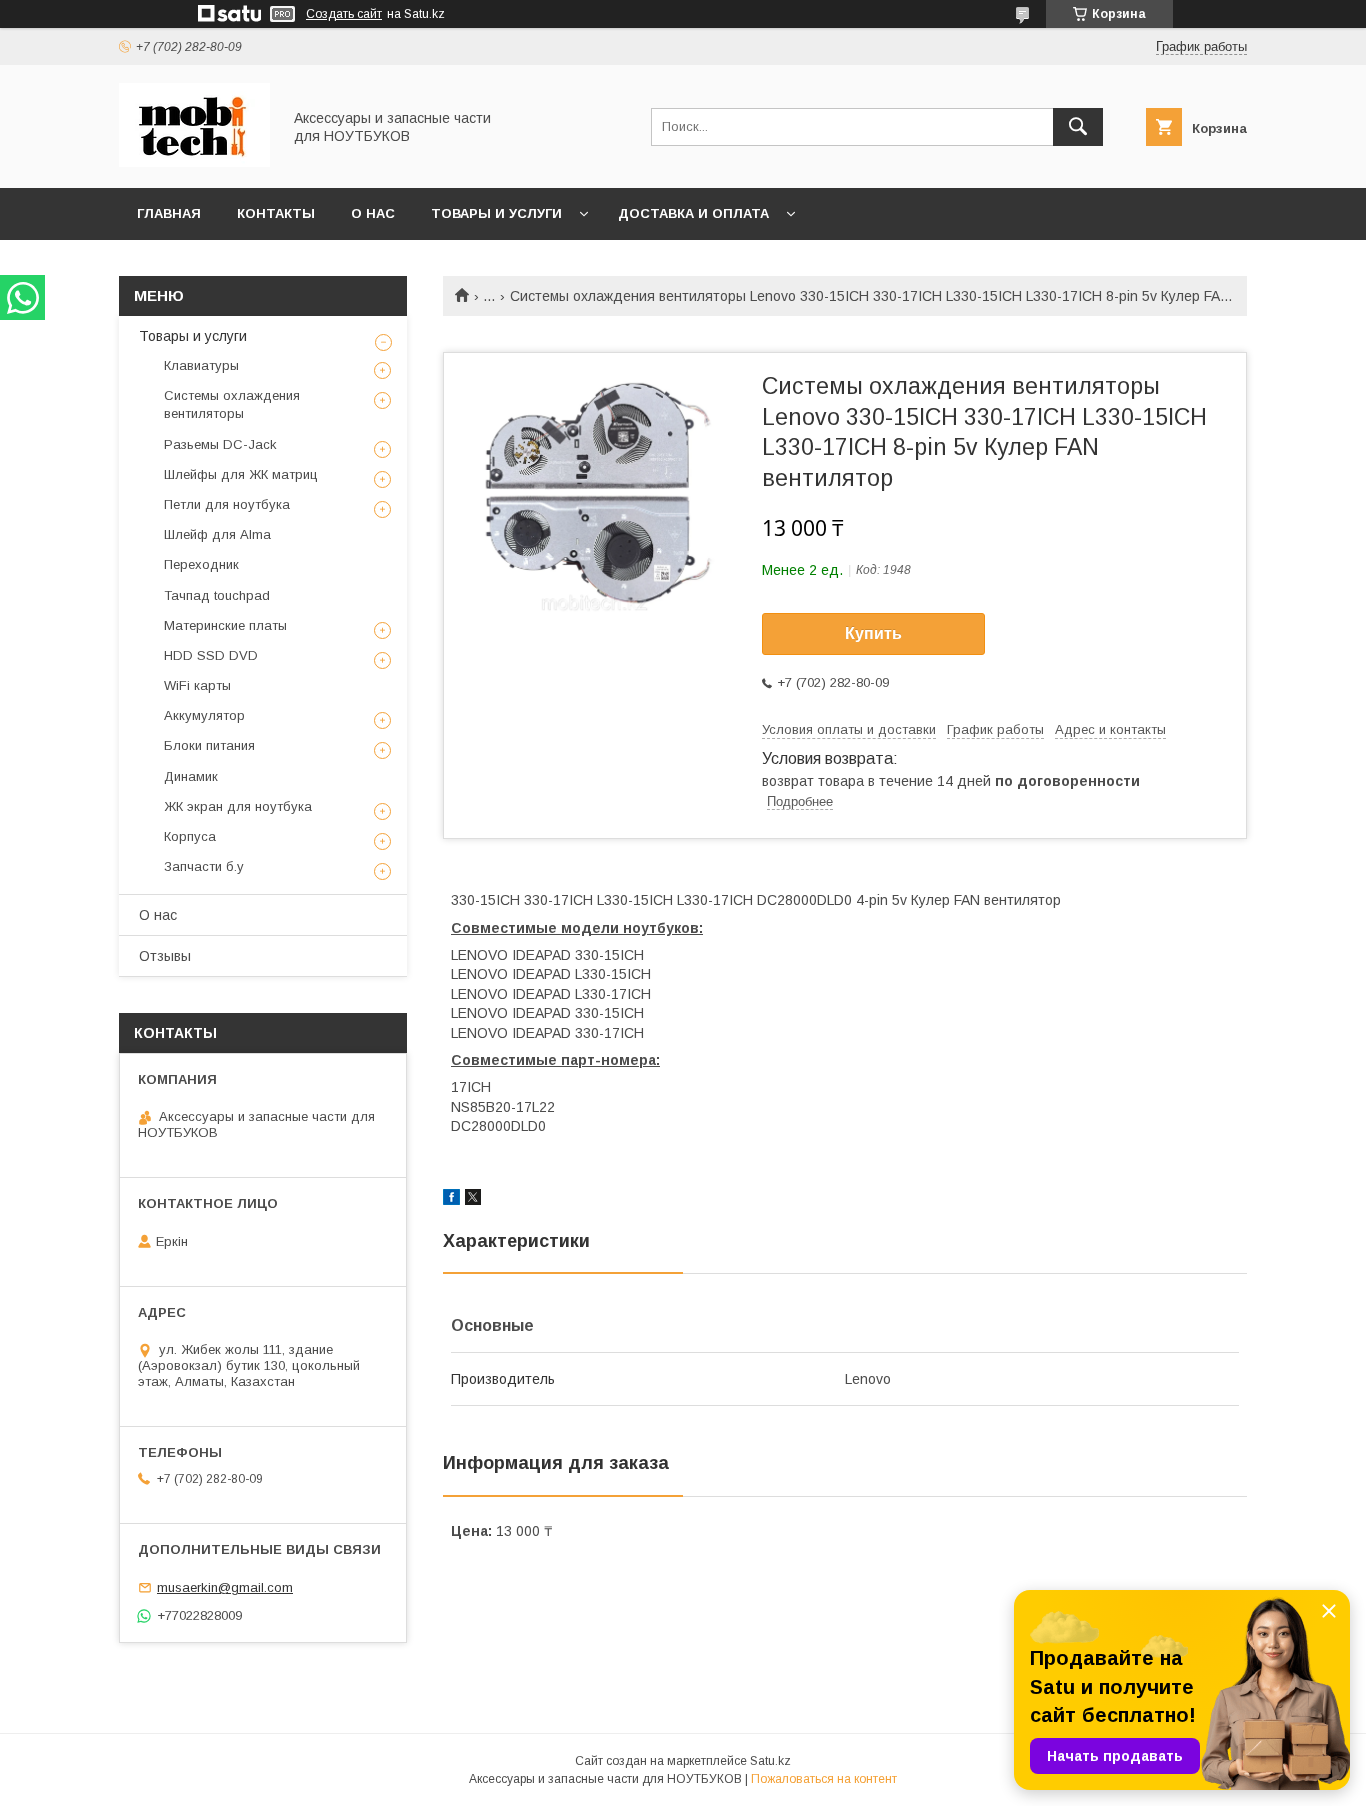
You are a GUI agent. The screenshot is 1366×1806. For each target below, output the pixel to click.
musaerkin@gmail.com (225, 1587)
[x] (473, 1200)
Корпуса (190, 836)
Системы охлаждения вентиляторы (232, 404)
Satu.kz (770, 1761)
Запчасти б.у (204, 866)
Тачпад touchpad (217, 595)
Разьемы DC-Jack (220, 444)
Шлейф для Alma (217, 534)
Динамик (191, 776)
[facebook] (451, 1200)
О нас (373, 213)
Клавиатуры (201, 365)
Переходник (201, 564)
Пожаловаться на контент (824, 1779)
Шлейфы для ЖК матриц (241, 474)
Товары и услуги (496, 213)
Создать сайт (344, 14)
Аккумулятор (204, 715)
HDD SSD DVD (211, 655)
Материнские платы (225, 625)
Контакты (276, 213)
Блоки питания (209, 745)
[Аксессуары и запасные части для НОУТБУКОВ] (194, 162)
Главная (169, 213)
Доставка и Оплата (693, 213)
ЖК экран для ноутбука (238, 806)
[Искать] (1078, 127)
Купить (873, 633)
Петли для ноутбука (227, 504)
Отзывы (165, 956)
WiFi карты (197, 685)
